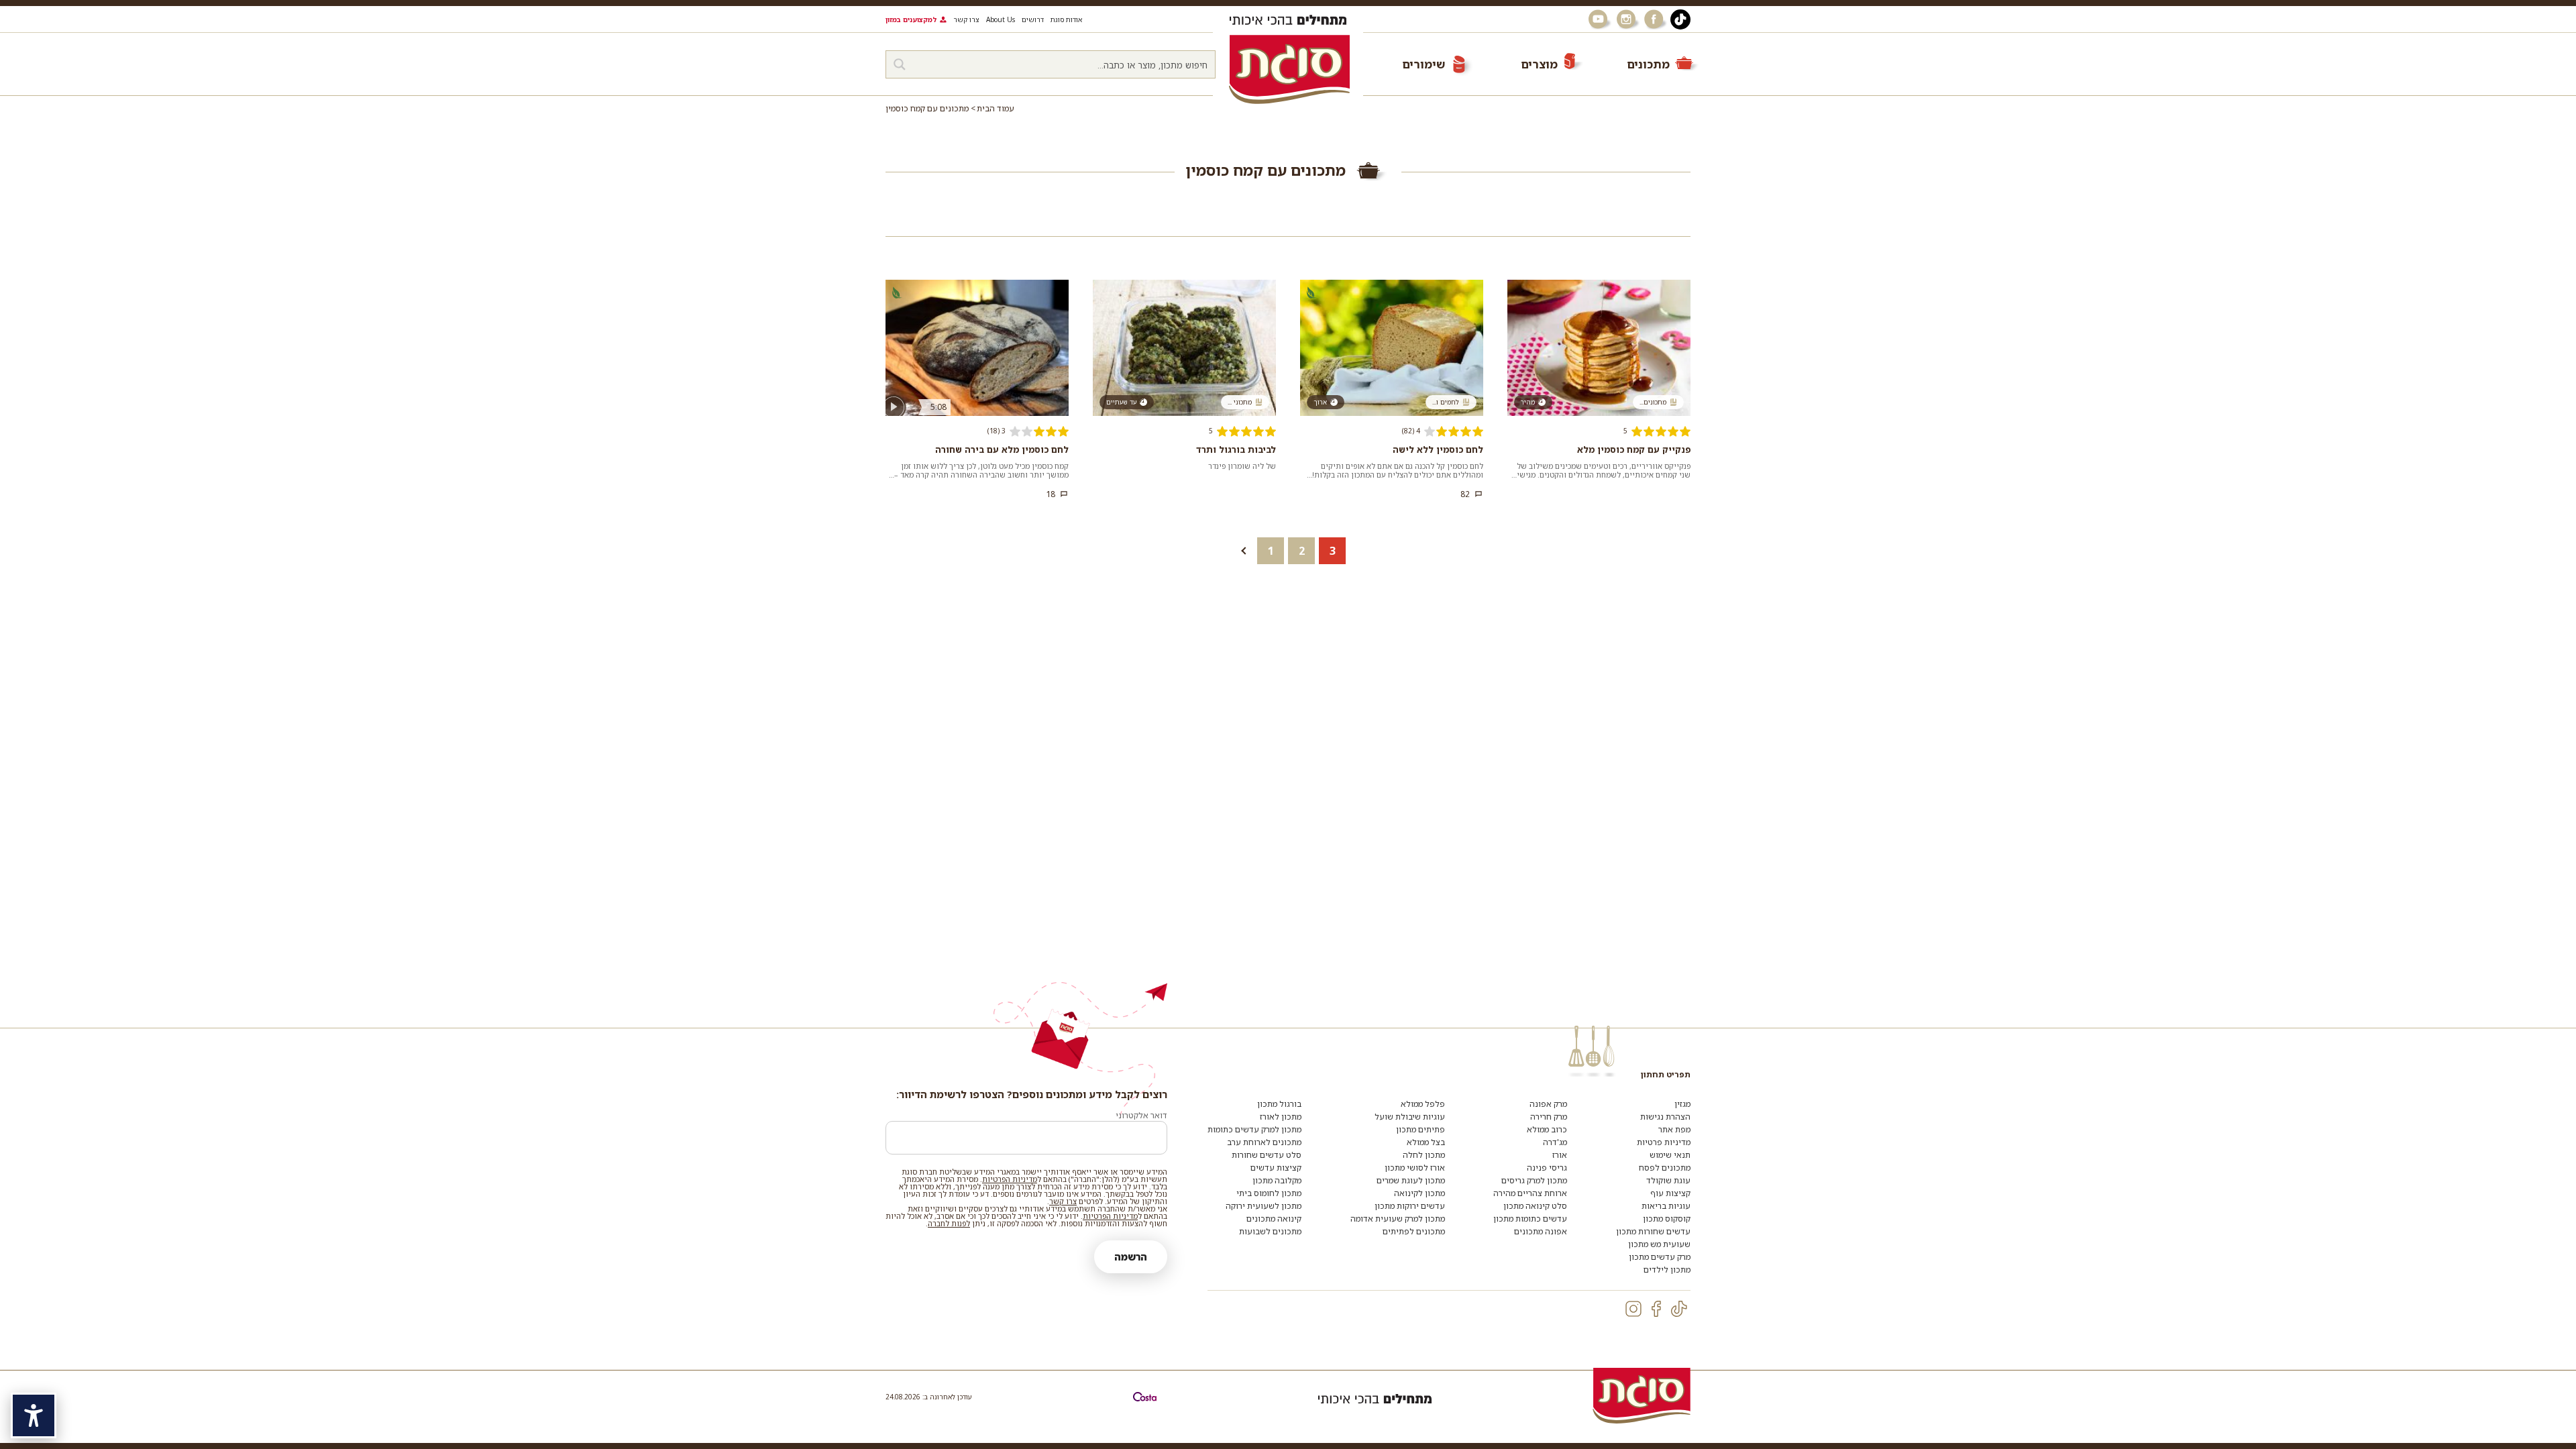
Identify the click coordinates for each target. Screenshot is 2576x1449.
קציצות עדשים (1276, 1168)
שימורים (1424, 64)
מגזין (1682, 1104)
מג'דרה (1555, 1142)
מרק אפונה (1548, 1104)
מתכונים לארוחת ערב (1264, 1142)
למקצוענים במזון (911, 19)
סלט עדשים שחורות (1267, 1155)
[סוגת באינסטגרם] (1627, 19)
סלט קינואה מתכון (1535, 1206)
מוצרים (1539, 64)
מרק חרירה (1549, 1117)
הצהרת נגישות (1665, 1117)
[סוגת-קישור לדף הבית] (1289, 69)
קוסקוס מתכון (1667, 1219)
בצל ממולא (1426, 1142)
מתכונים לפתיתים (1414, 1231)
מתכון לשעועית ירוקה (1264, 1206)
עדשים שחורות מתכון (1653, 1231)
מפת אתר (1674, 1129)
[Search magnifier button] (900, 64)
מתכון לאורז (1281, 1117)
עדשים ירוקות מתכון (1410, 1206)
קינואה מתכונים (1274, 1219)
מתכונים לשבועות (1270, 1231)
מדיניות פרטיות (1664, 1142)
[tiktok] (1679, 1309)
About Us (1001, 19)
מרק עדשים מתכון (1660, 1257)
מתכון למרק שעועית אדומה (1398, 1219)
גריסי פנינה (1547, 1168)
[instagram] (1633, 1309)
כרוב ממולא (1547, 1129)
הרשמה (1131, 1257)
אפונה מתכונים (1541, 1231)
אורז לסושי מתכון (1415, 1168)
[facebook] (1656, 1309)
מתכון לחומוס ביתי (1269, 1193)
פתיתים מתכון (1420, 1129)
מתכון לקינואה (1419, 1193)
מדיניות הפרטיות (1010, 1179)
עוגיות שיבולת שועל (1410, 1117)
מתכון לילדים (1667, 1270)
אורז (1560, 1155)
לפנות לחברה (949, 1223)
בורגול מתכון (1279, 1104)
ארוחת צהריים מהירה (1530, 1193)
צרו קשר (966, 19)
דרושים (1033, 19)
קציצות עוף (1670, 1193)
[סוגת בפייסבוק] (1656, 19)
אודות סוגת (1066, 19)
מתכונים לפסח (1665, 1168)
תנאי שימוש (1670, 1155)
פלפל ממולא (1423, 1104)
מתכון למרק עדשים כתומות (1254, 1129)
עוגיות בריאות (1666, 1206)
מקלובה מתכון (1277, 1180)
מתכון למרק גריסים (1534, 1180)
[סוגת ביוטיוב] (1599, 19)
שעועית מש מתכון (1659, 1244)
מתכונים (1648, 64)
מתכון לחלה (1424, 1155)
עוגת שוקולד (1668, 1180)
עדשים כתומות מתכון (1530, 1219)
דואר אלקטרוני (1141, 1115)
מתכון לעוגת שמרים (1411, 1180)
